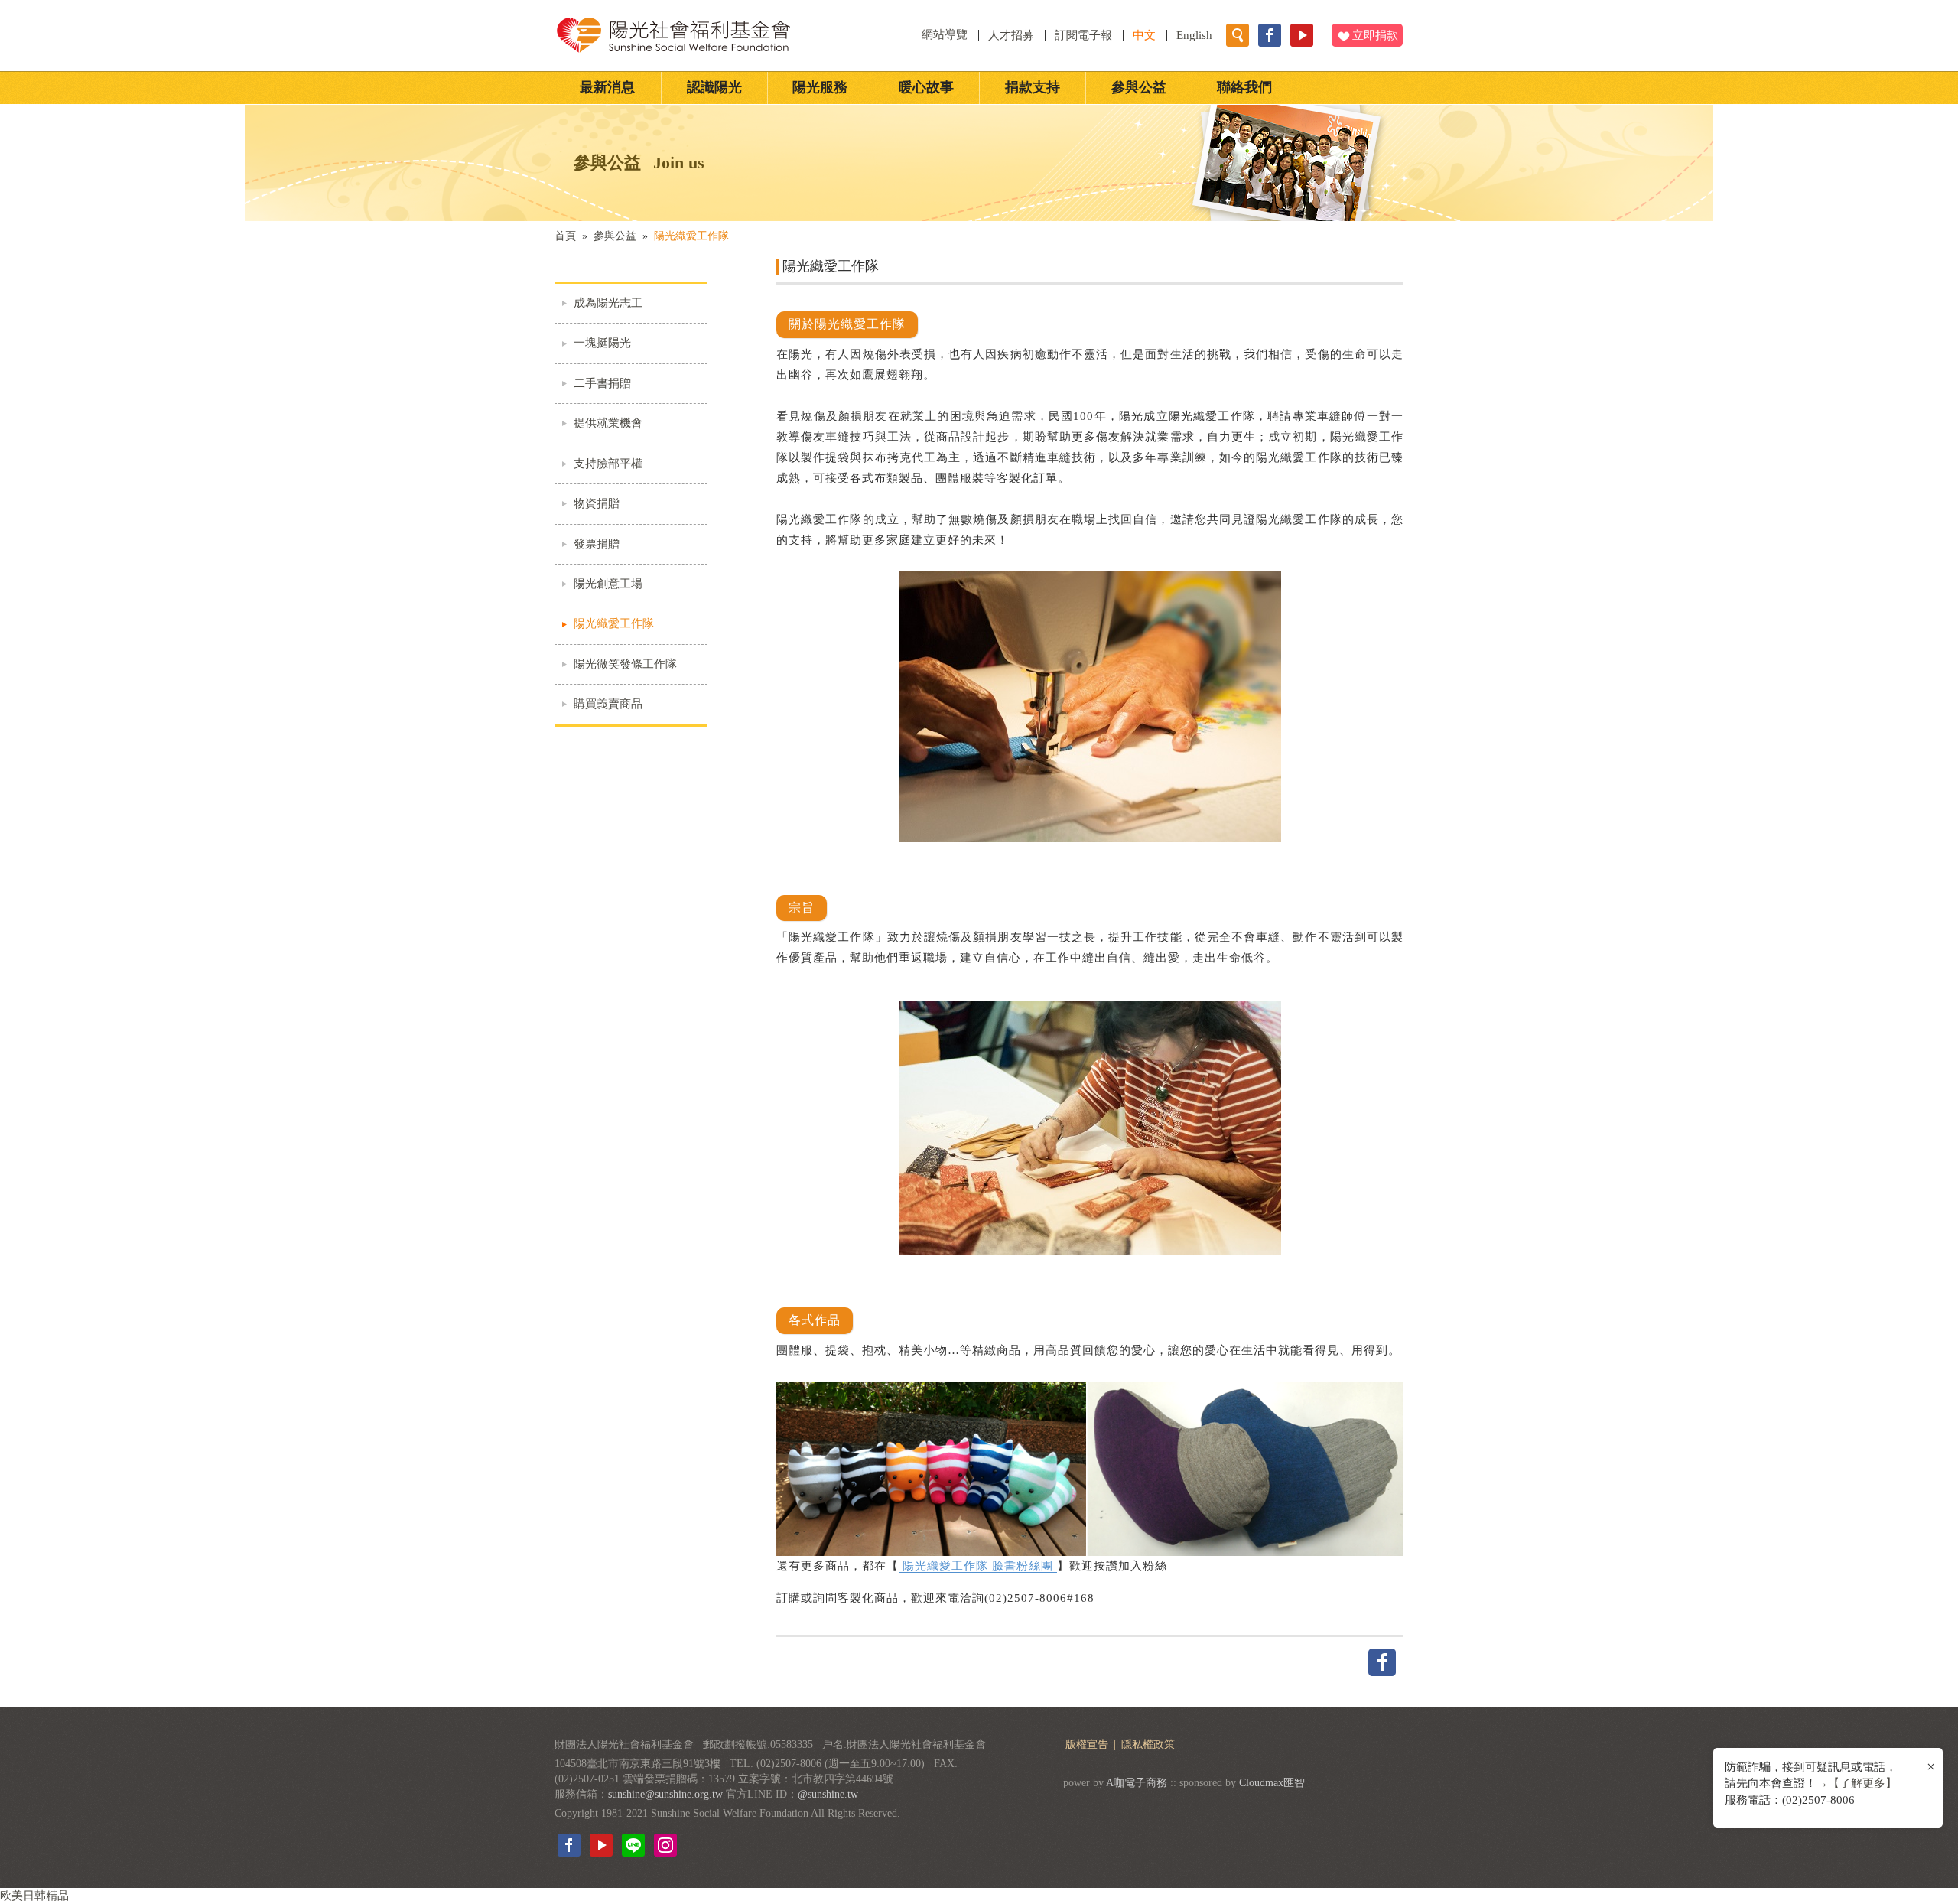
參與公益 (1139, 87)
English (1194, 36)
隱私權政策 (1148, 1745)
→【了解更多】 (1857, 1783)
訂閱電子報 (1083, 36)
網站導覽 (946, 34)
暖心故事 (926, 87)
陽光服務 (820, 87)
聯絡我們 (1244, 87)
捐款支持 (1033, 87)
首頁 (565, 236)
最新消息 (607, 87)
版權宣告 (1088, 1745)
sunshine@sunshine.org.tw (665, 1794)
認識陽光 (714, 87)
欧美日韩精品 (34, 1896)
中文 (1144, 36)
